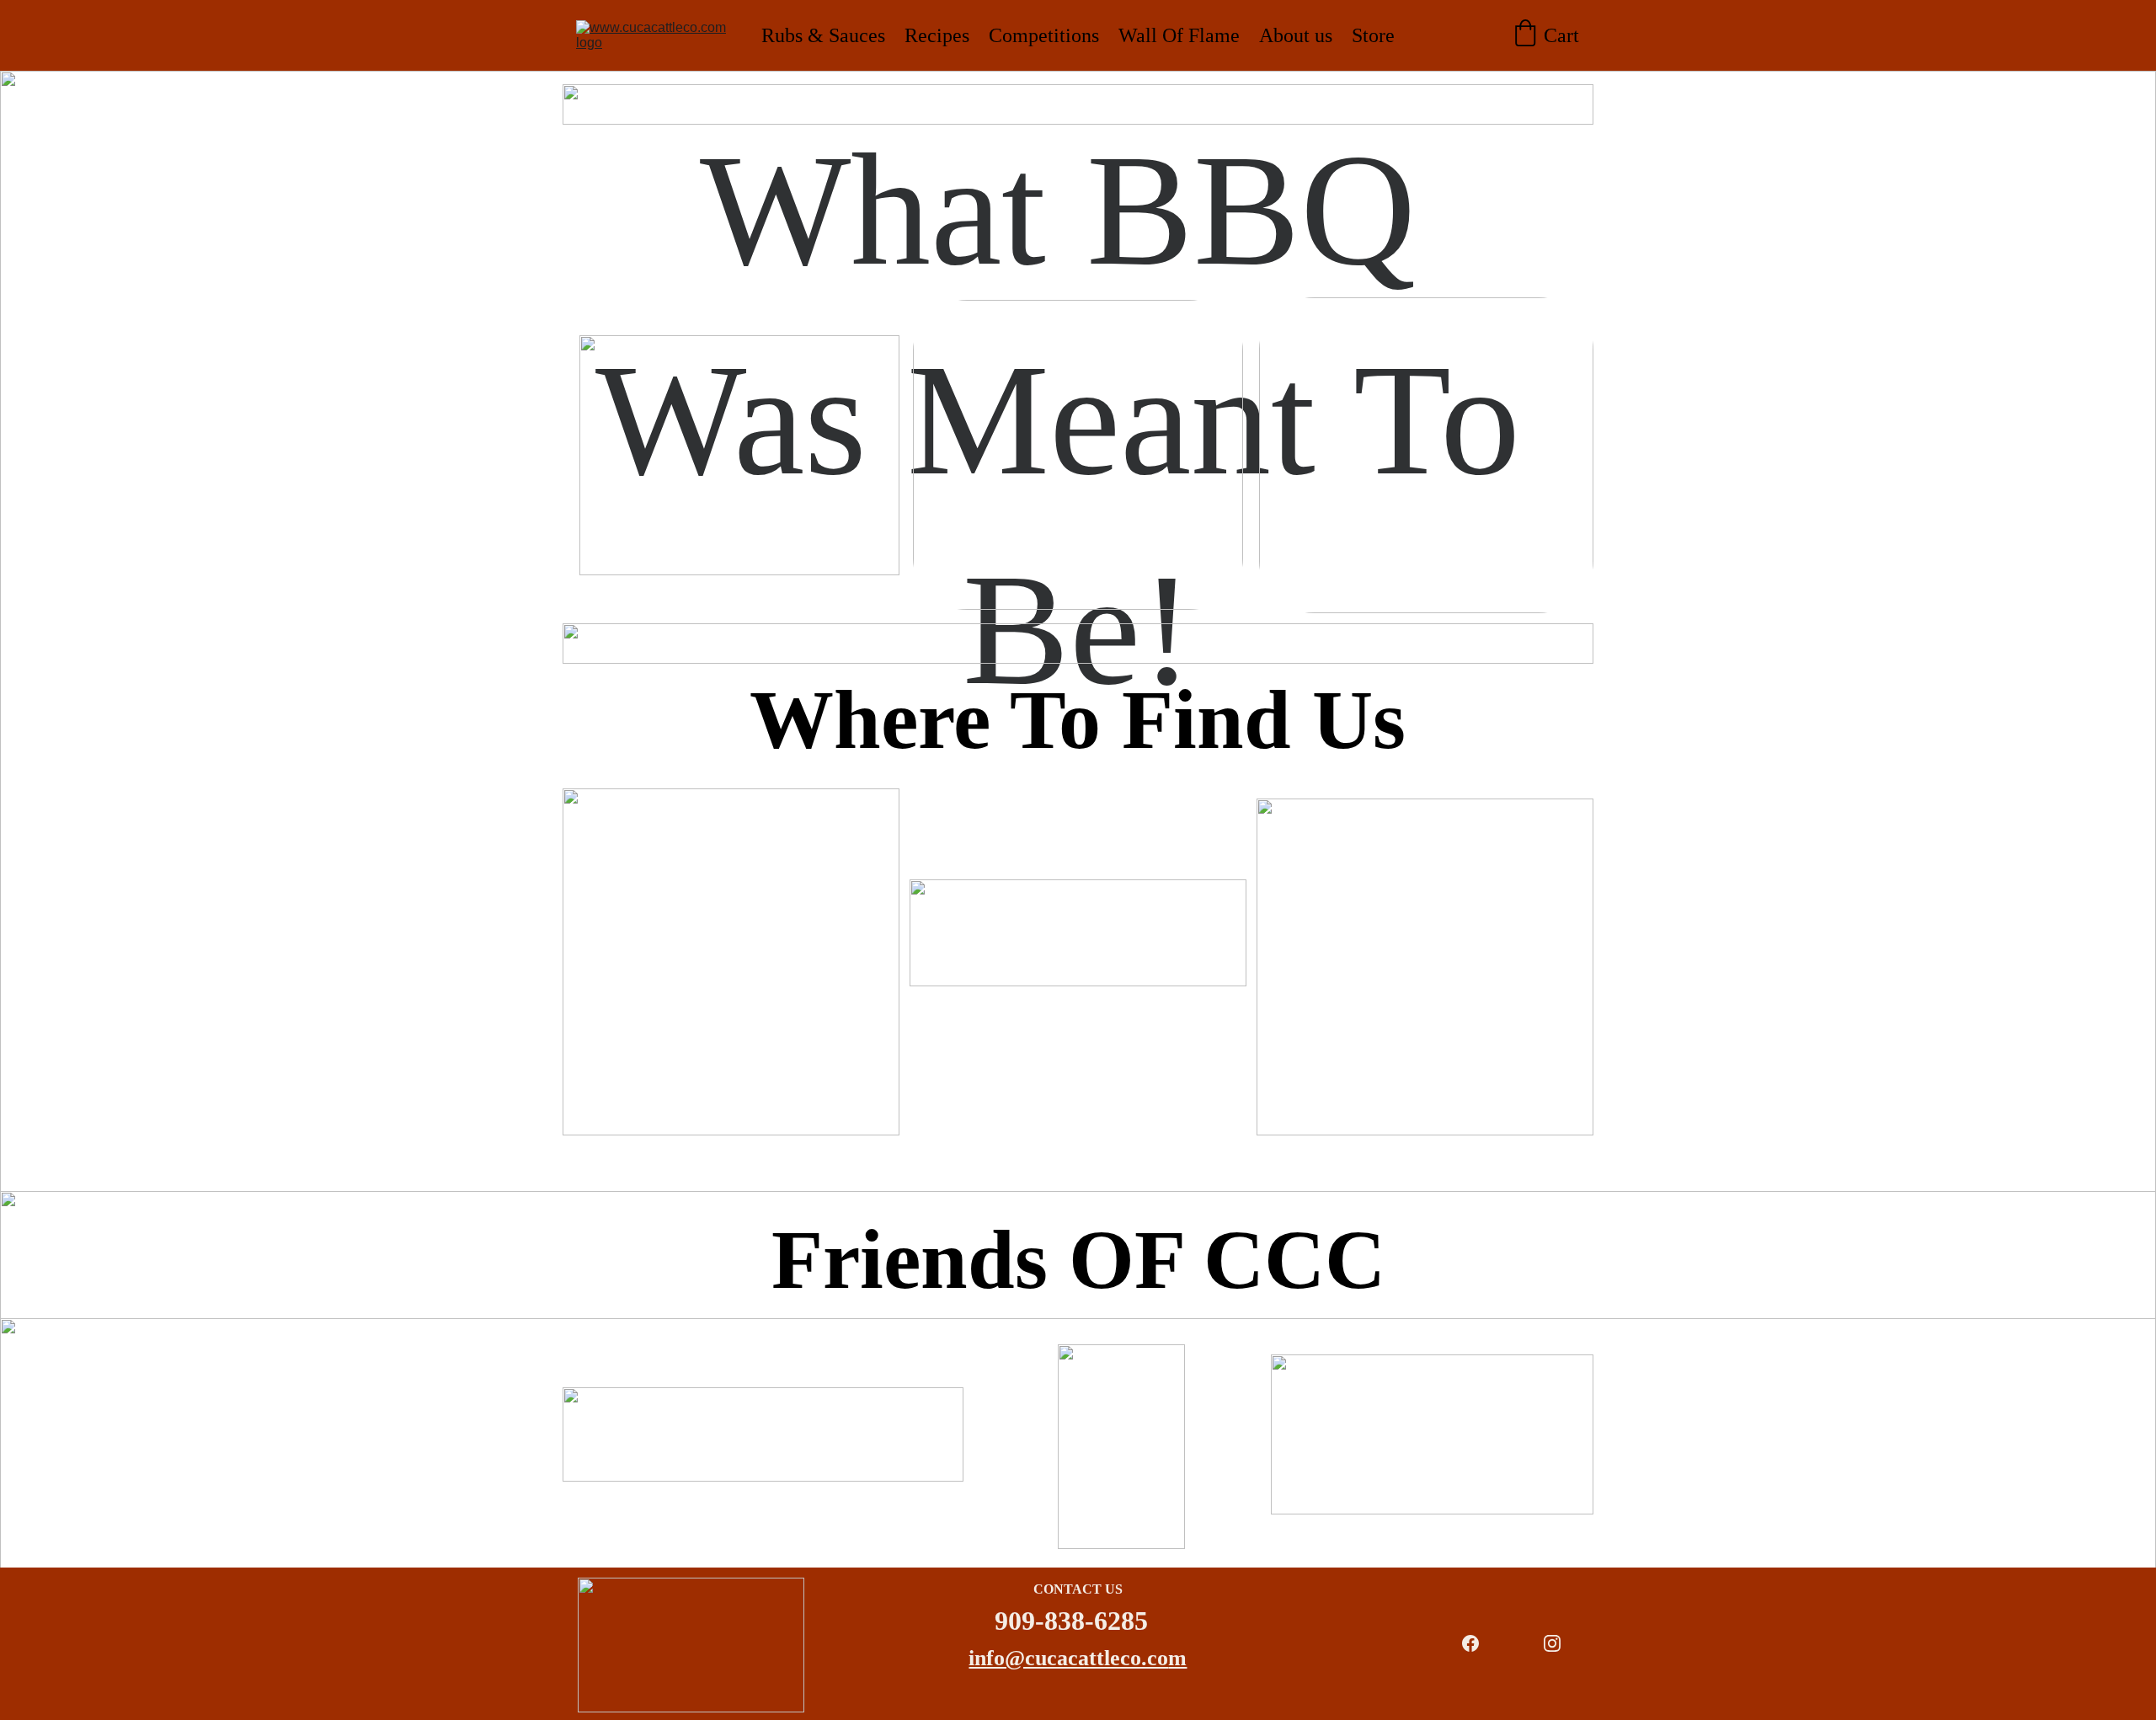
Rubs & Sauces (823, 35)
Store (1373, 35)
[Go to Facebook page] (1470, 1643)
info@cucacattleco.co (1068, 1658)
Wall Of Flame (1179, 35)
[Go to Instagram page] (1552, 1643)
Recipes (937, 35)
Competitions (1044, 35)
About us (1296, 35)
